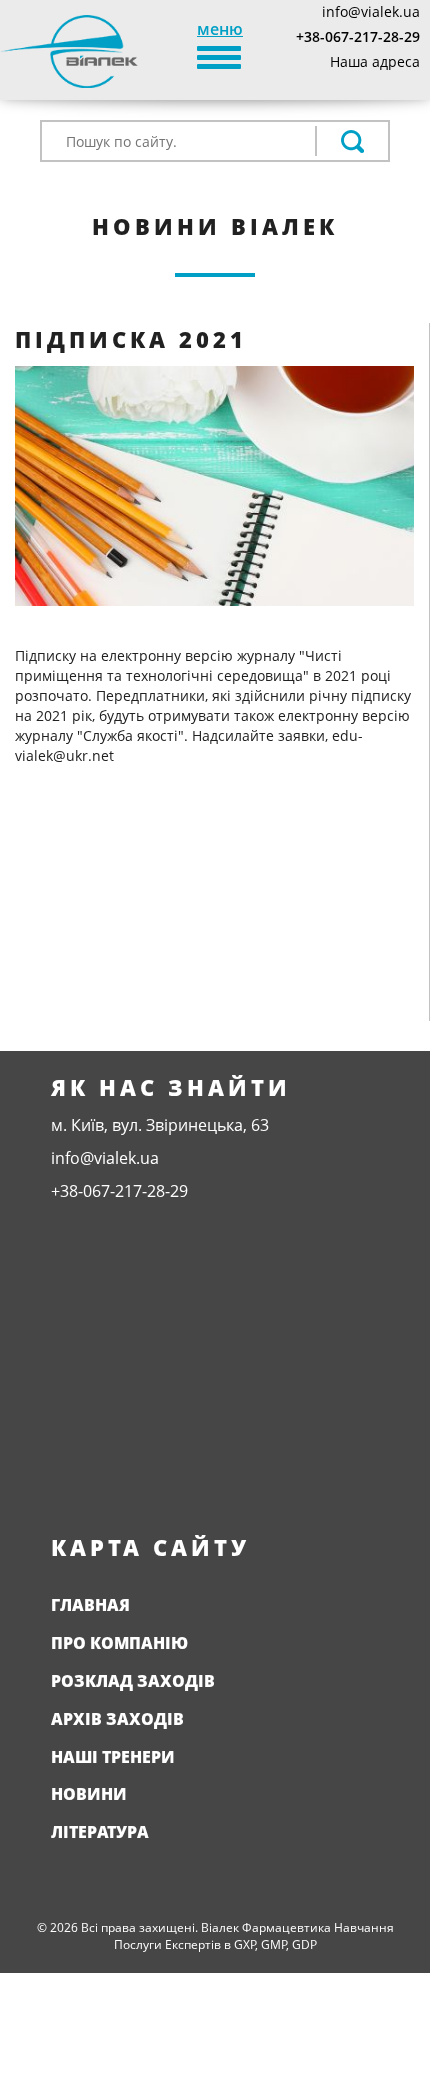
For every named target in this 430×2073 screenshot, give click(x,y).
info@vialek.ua (371, 11)
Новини (89, 1794)
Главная (90, 1605)
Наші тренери (113, 1757)
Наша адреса (375, 61)
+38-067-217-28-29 (358, 36)
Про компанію (119, 1643)
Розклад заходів (133, 1681)
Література (100, 1832)
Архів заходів (117, 1719)
